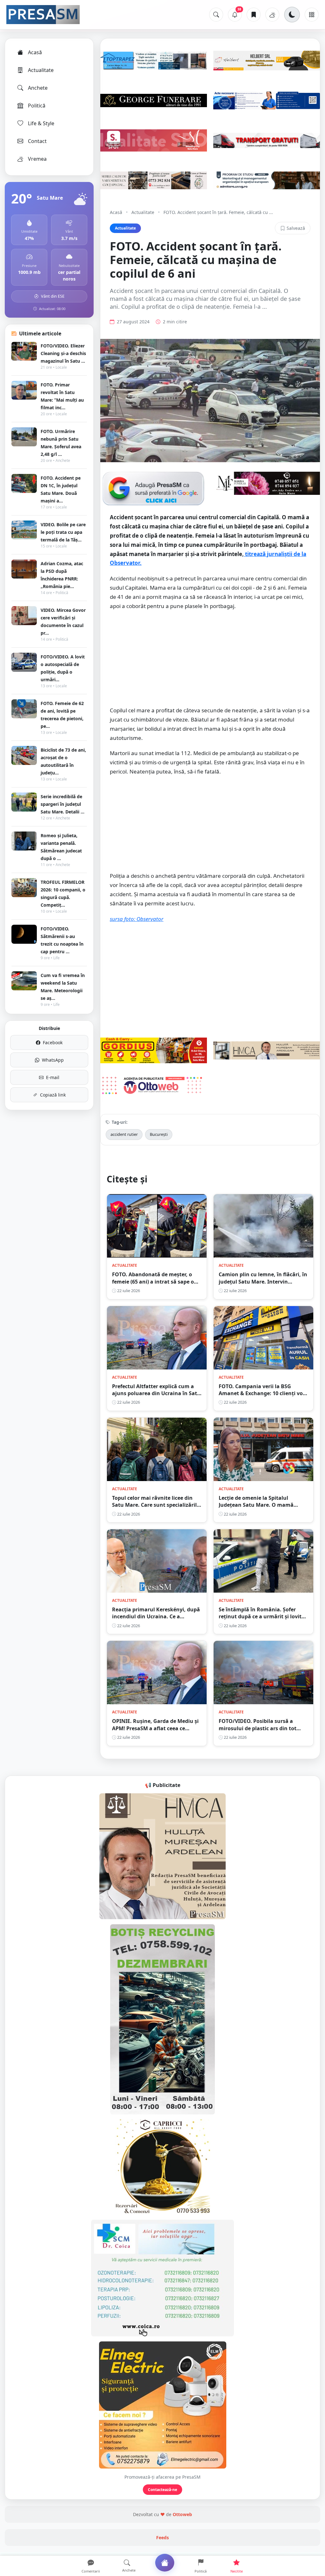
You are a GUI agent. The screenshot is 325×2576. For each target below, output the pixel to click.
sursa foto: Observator (137, 919)
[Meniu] (312, 15)
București (159, 1134)
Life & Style (41, 123)
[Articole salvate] (254, 15)
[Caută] (216, 15)
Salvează (296, 228)
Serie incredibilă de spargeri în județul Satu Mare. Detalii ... (63, 804)
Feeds (162, 2537)
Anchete (38, 88)
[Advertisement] (210, 662)
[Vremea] (272, 15)
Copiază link (53, 1095)
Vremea (37, 159)
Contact (37, 141)
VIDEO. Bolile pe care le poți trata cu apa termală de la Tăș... (63, 532)
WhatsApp (53, 1060)
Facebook (53, 1042)
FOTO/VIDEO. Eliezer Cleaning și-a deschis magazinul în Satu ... (63, 353)
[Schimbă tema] (292, 15)
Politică (37, 106)
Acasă (35, 52)
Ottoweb (182, 2514)
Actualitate (41, 70)
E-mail (53, 1077)
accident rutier (124, 1134)
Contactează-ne (162, 2490)
